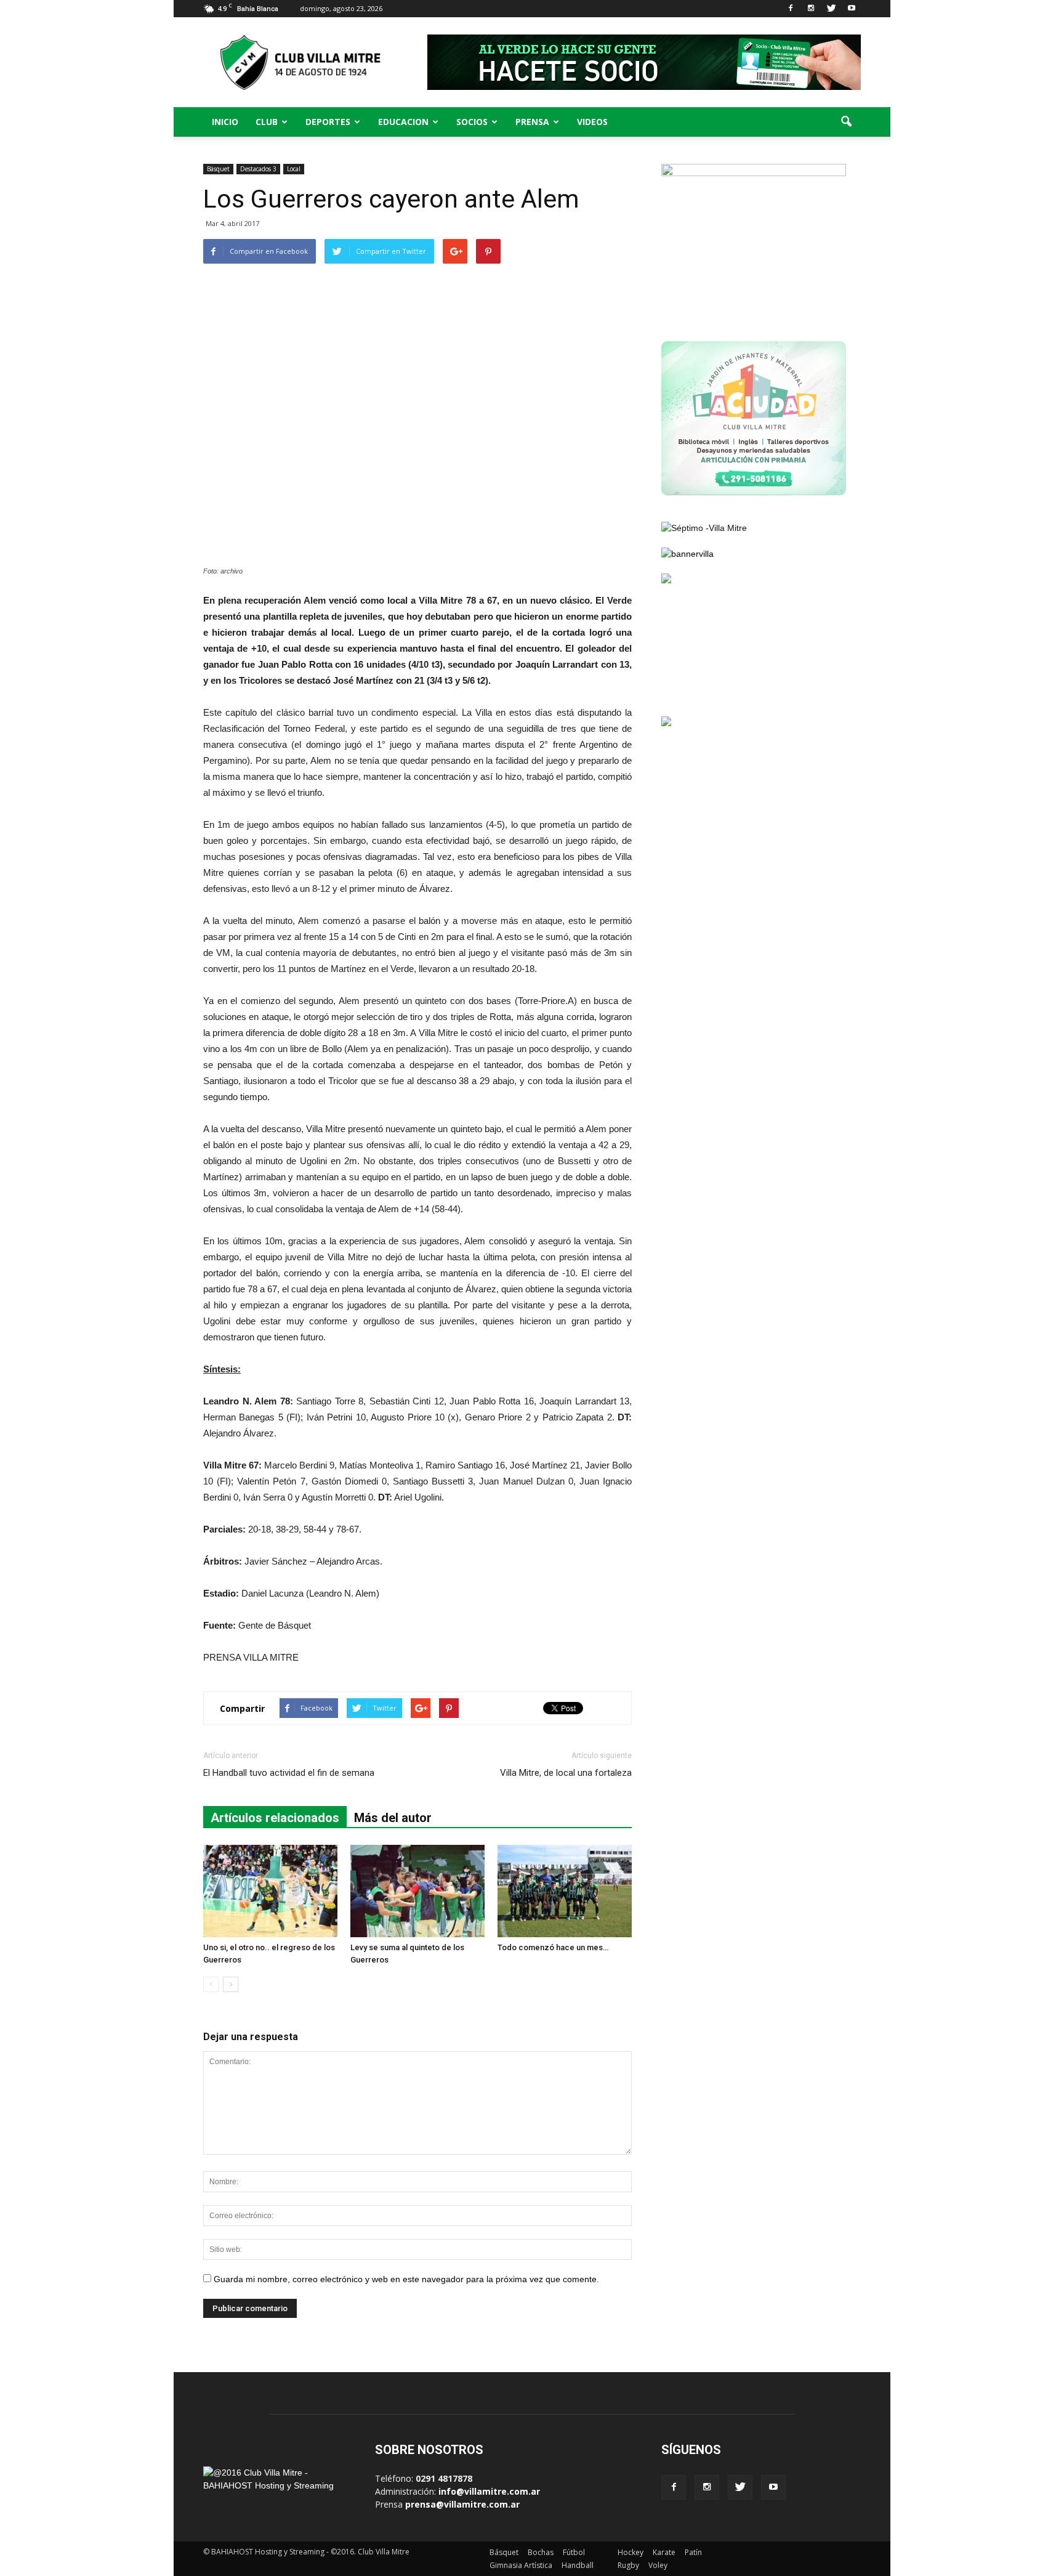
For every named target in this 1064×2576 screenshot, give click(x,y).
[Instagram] (811, 9)
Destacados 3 (258, 169)
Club (267, 122)
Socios (472, 122)
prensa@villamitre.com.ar (462, 2504)
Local (294, 169)
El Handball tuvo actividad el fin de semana (289, 1773)
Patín (693, 2552)
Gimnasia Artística (521, 2565)
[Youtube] (852, 9)
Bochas (541, 2552)
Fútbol (574, 2552)
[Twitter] (831, 9)
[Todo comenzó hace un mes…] (565, 1891)
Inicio (225, 122)
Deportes (328, 122)
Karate (664, 2552)
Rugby (628, 2565)
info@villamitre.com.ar (489, 2491)
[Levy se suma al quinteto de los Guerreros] (417, 1891)
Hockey (631, 2552)
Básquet (218, 169)
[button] (846, 122)
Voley (658, 2565)
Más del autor (393, 1818)
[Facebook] (791, 9)
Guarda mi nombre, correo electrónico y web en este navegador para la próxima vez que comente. (406, 2279)
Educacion (403, 122)
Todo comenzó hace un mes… (553, 1947)
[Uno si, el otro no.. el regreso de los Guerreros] (270, 1891)
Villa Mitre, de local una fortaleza (566, 1773)
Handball (578, 2565)
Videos (592, 122)
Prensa (532, 122)
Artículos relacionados (275, 1818)
